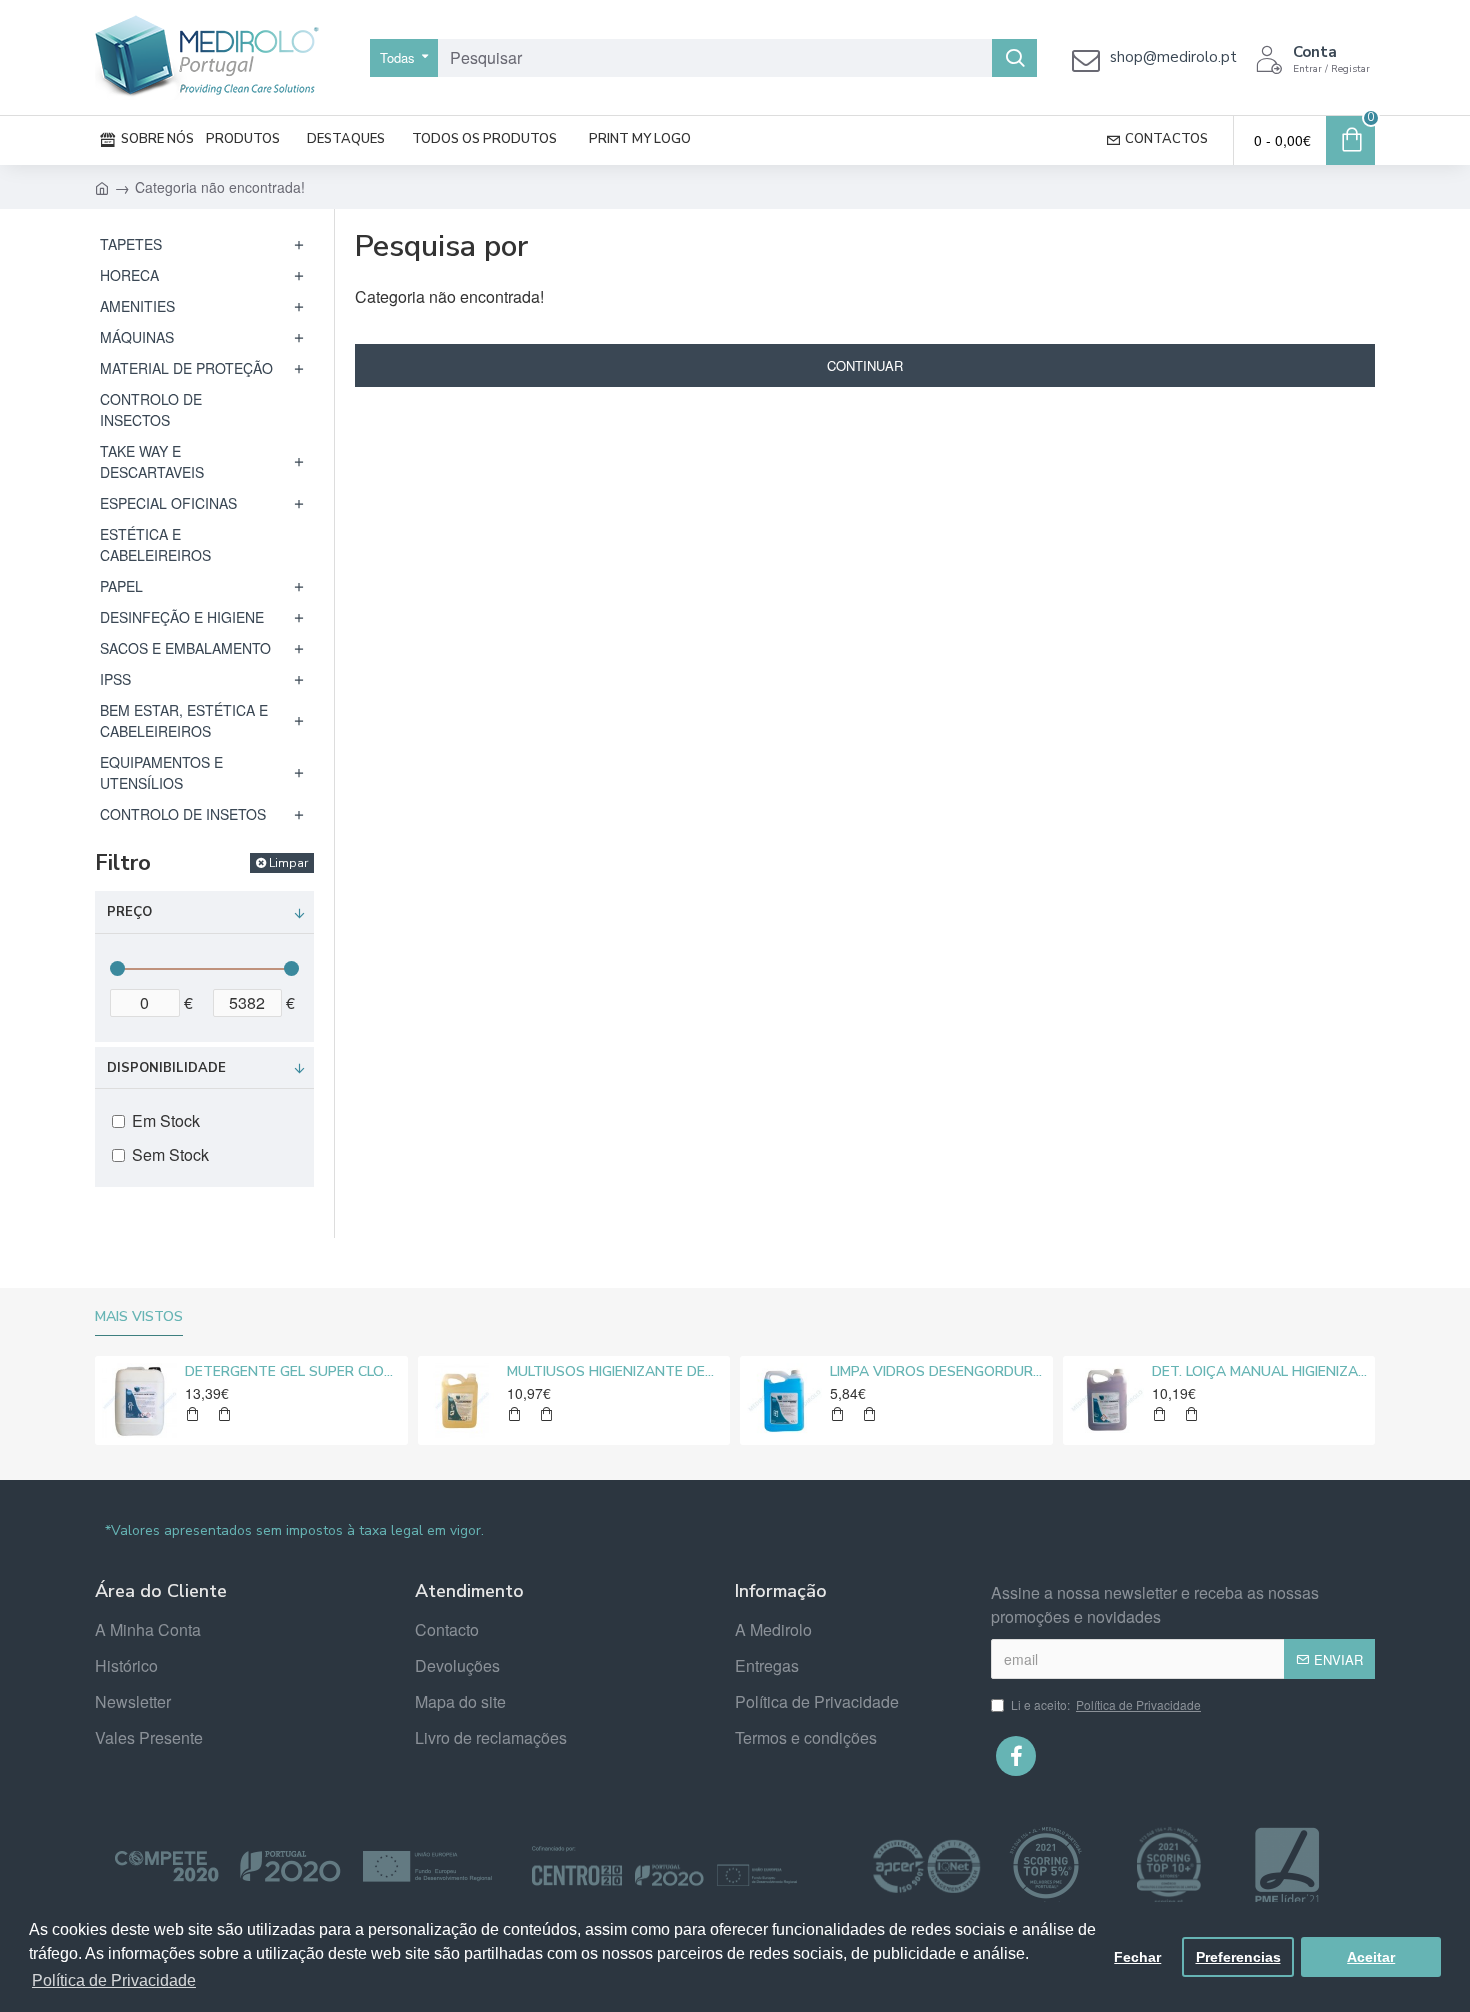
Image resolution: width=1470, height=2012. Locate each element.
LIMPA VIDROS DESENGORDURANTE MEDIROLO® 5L (938, 1372)
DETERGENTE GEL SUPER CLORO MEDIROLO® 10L (293, 1372)
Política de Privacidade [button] (114, 1980)
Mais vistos (139, 1317)
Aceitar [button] (1371, 1957)
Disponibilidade (166, 1068)
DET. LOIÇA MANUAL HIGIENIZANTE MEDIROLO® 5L (1260, 1372)
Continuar (865, 365)
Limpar (288, 863)
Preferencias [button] (1238, 1957)
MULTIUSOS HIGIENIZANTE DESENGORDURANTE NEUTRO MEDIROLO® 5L (615, 1372)
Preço (129, 912)
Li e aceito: (1106, 1704)
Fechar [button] (1137, 1957)
